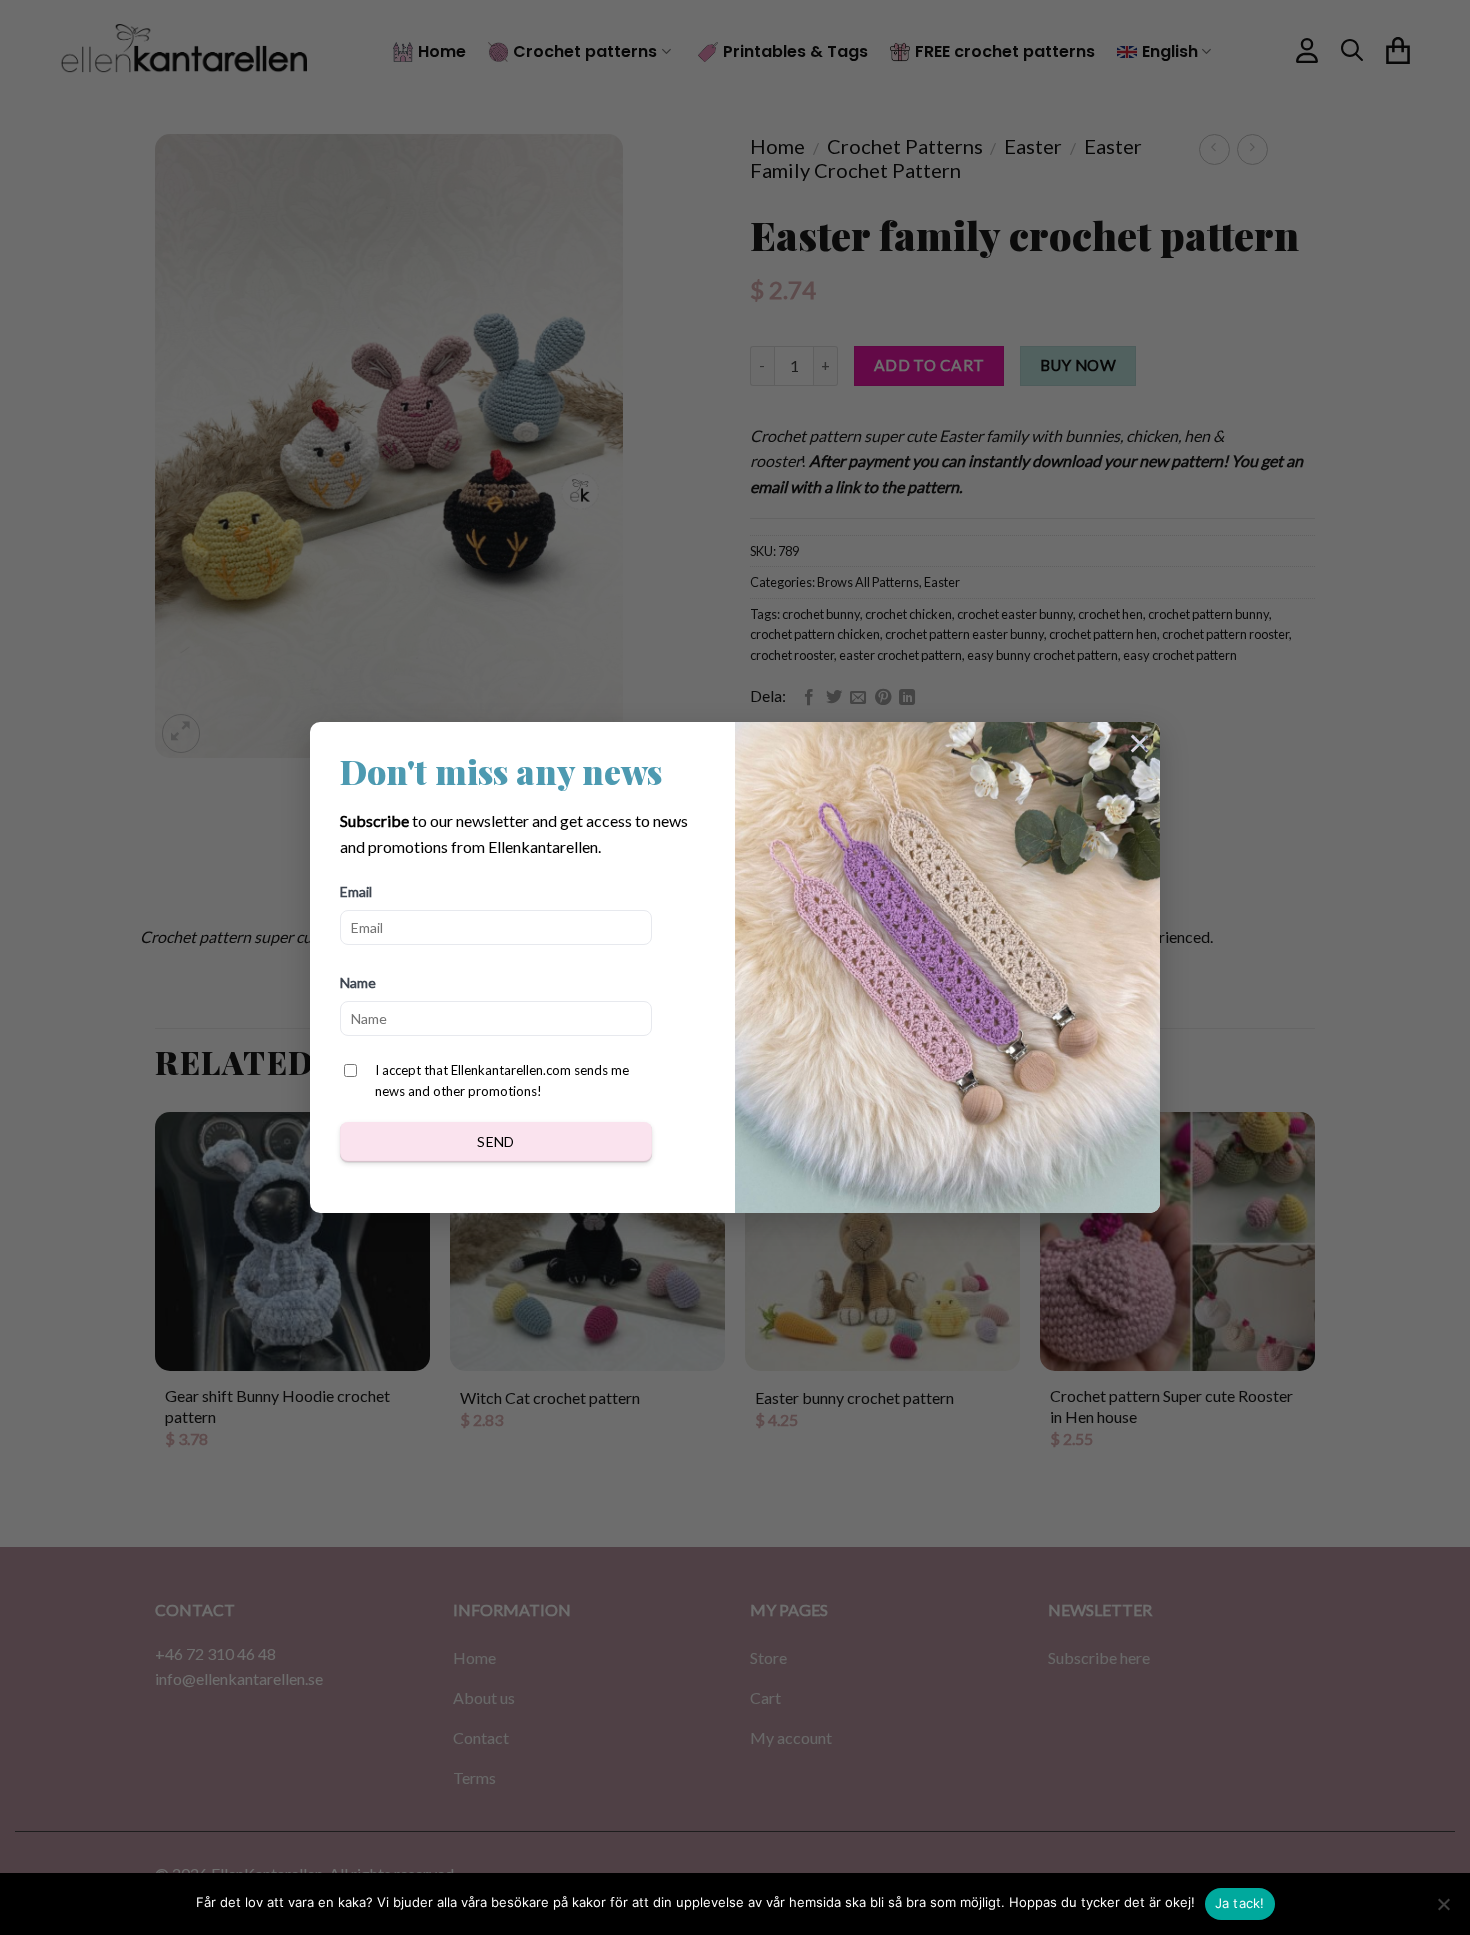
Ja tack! (1240, 1903)
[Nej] (1443, 1910)
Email (356, 891)
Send (496, 1141)
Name (358, 982)
